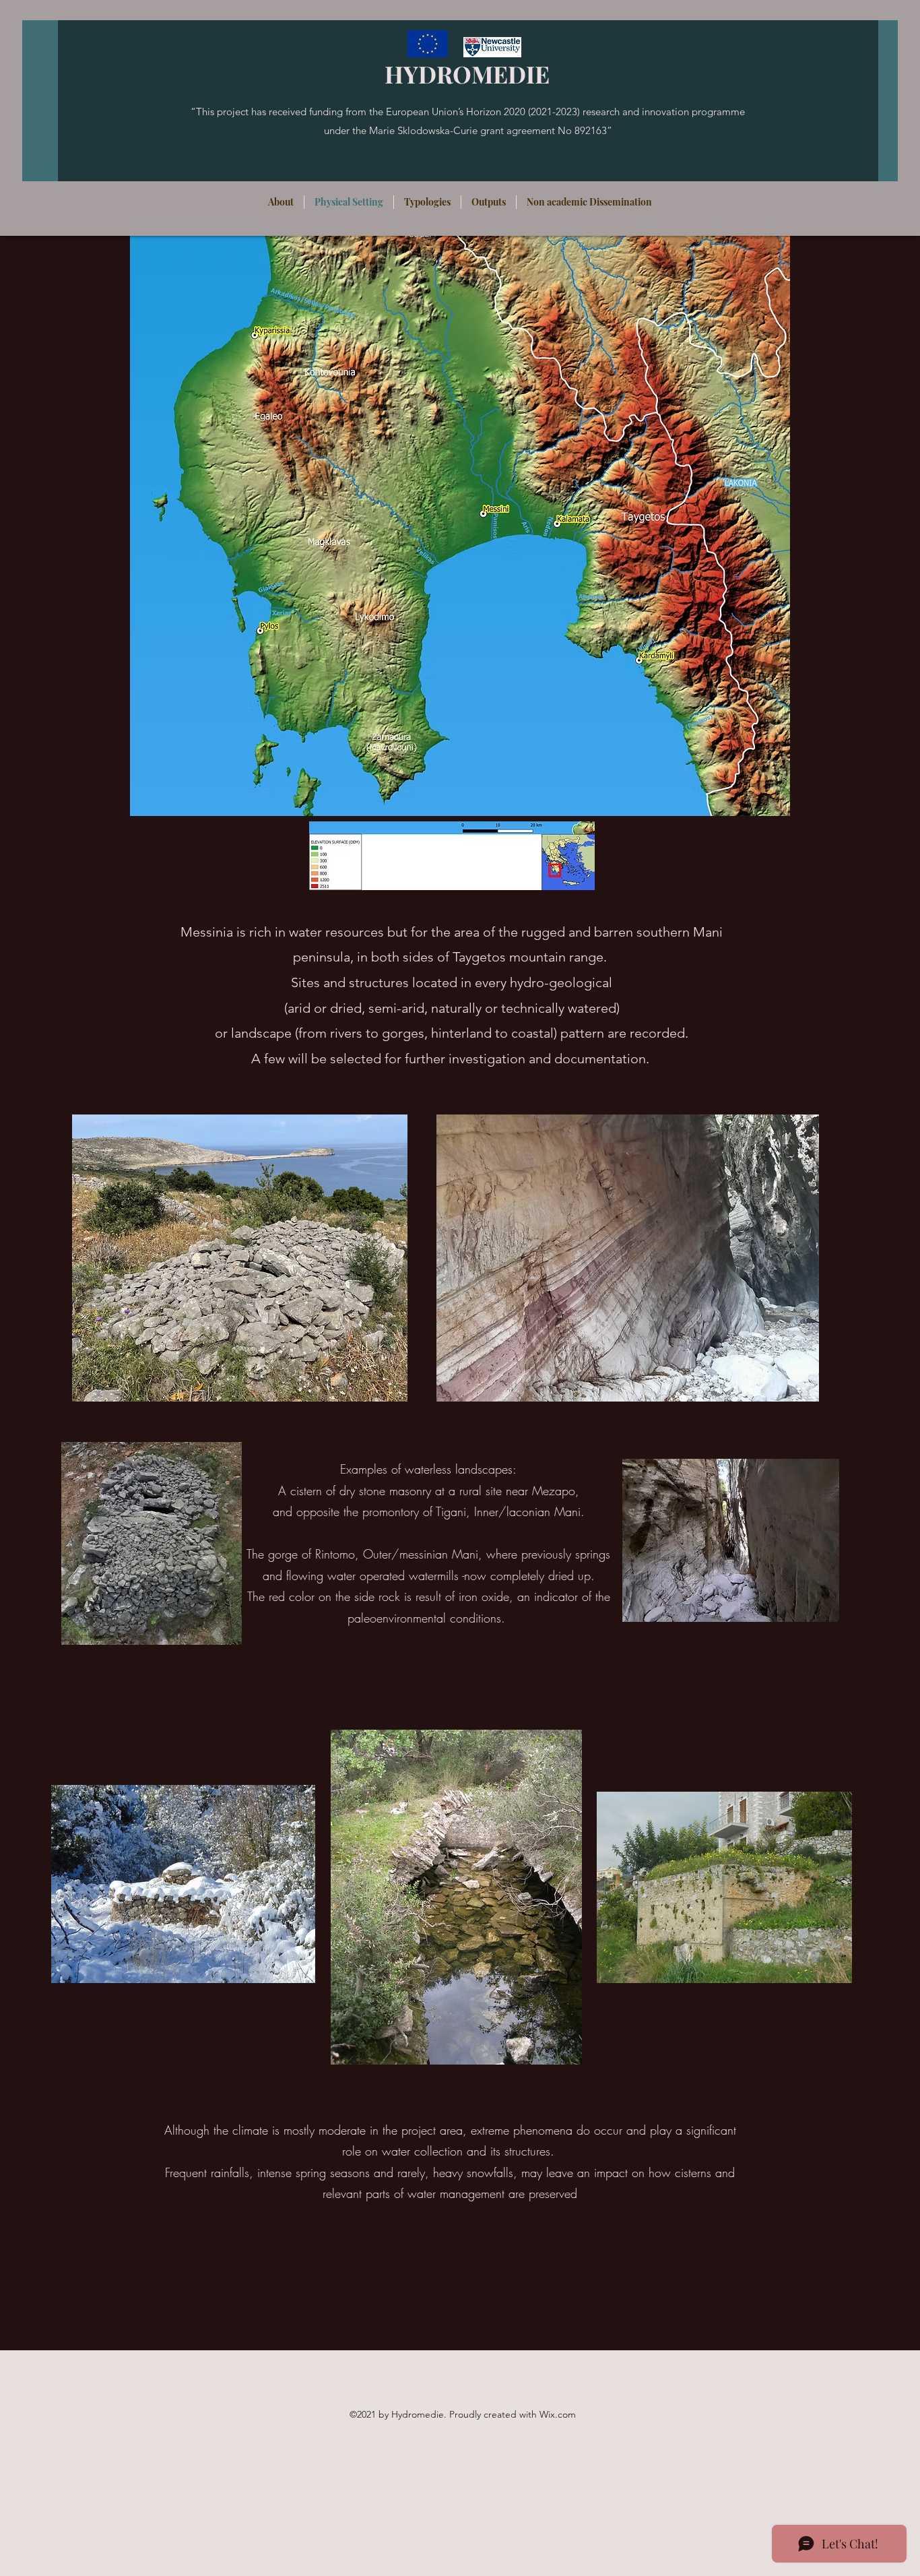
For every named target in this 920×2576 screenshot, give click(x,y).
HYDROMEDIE (470, 74)
